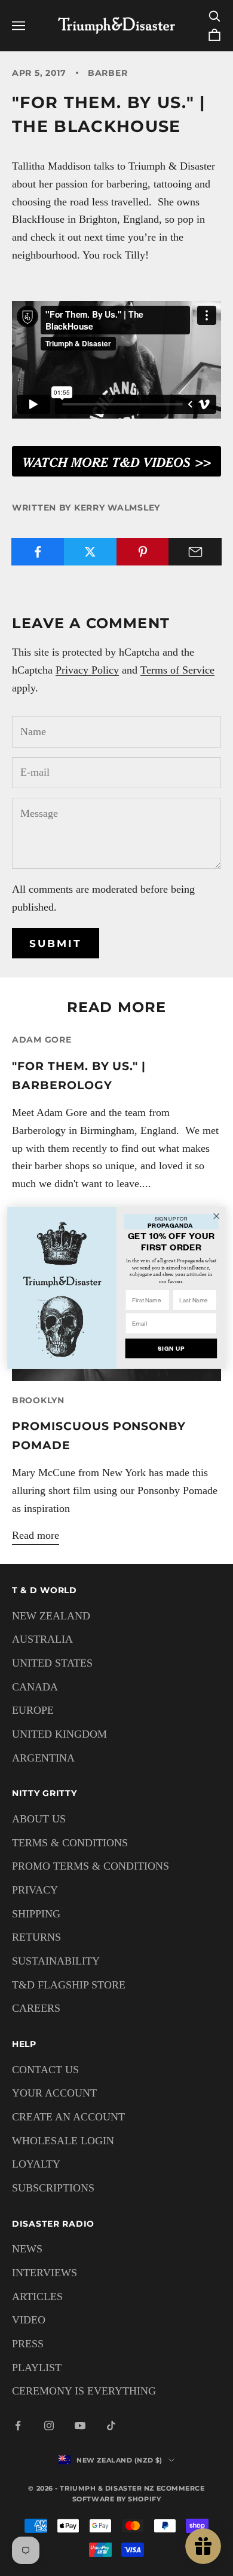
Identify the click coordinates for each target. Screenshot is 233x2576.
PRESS (28, 2344)
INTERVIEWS (45, 2273)
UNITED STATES (52, 1663)
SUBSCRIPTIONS (53, 2188)
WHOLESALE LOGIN (63, 2141)
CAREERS (36, 2008)
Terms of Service (177, 670)
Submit (56, 943)
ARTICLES (37, 2297)
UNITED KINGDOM (59, 1734)
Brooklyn (38, 1400)
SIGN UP (171, 1349)
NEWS (27, 2249)
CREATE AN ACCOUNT (68, 2117)
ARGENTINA (43, 1758)
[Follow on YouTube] (80, 2426)
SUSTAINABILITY (56, 1961)
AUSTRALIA (42, 1639)
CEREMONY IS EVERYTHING (84, 2391)
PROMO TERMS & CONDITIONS (91, 1866)
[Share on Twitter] (91, 552)
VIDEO (29, 2320)
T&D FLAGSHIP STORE (69, 1985)
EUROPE (33, 1710)
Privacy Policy (87, 670)
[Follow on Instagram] (49, 2426)
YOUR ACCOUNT (54, 2093)
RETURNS (36, 1937)
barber (108, 73)
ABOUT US (39, 1819)
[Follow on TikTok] (111, 2426)
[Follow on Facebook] (18, 2426)
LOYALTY (36, 2164)
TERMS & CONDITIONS (70, 1843)
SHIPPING (36, 1914)
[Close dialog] (217, 1216)
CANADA (35, 1687)
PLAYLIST (37, 2368)
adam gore (42, 1040)
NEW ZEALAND (51, 1616)
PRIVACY (35, 1890)
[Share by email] (195, 552)
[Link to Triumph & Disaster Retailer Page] (116, 460)
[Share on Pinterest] (143, 552)
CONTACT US (45, 2070)
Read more (36, 1535)
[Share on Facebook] (38, 552)
